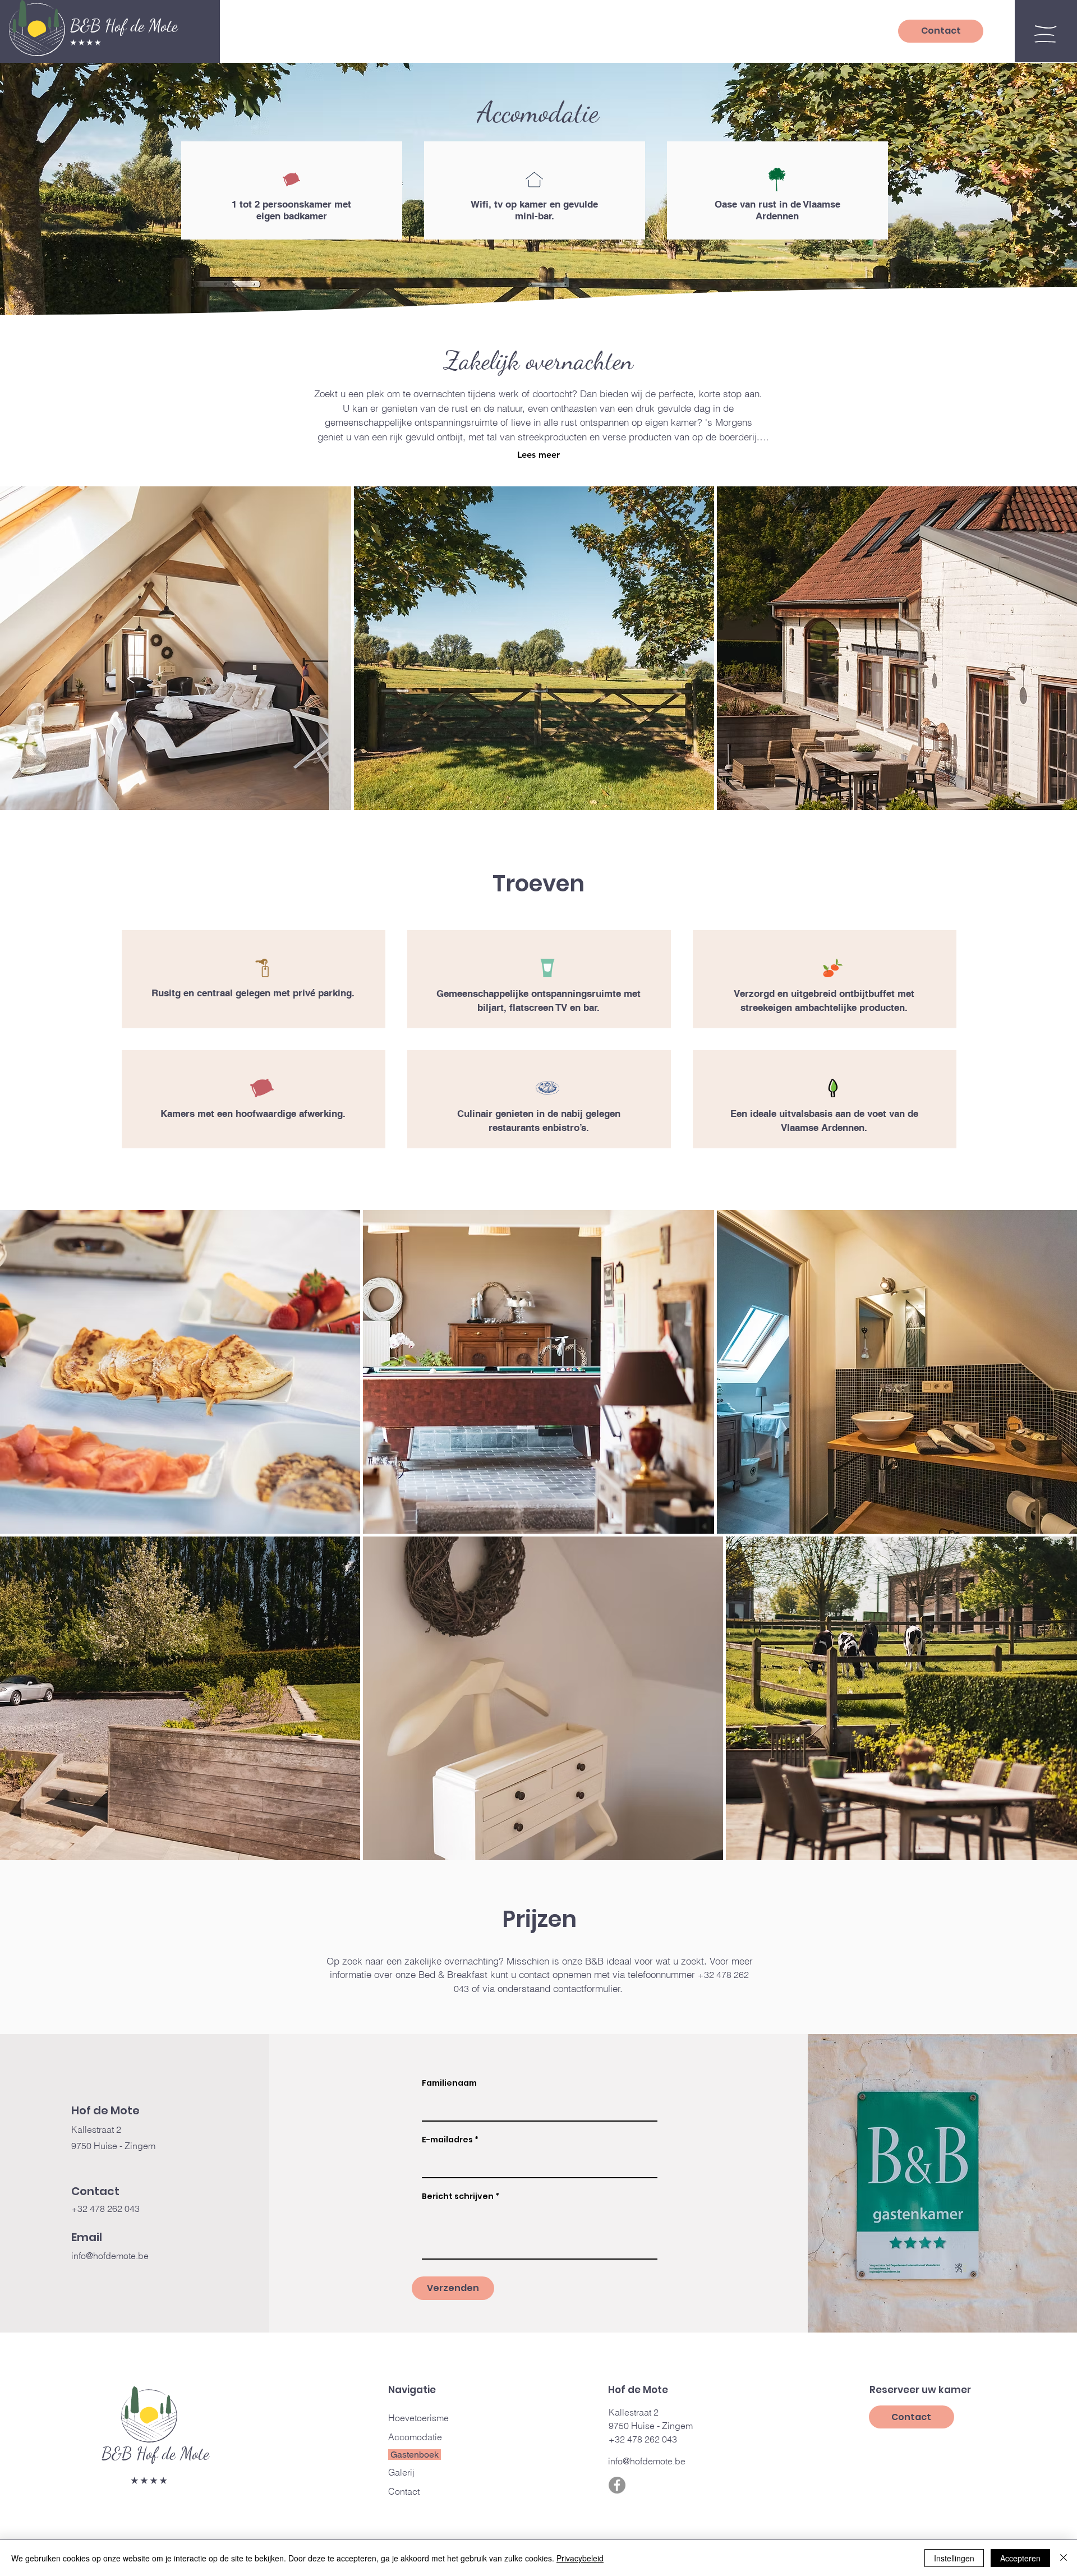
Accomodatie (415, 2437)
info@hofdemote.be (110, 2256)
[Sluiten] (1064, 2558)
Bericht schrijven (458, 2196)
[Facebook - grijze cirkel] (617, 2485)
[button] (1046, 34)
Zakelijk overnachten (538, 361)
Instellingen (954, 2558)
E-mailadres (447, 2140)
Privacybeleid (580, 2558)
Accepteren (1020, 2558)
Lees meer (538, 455)
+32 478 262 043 (105, 2209)
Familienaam (449, 2083)
